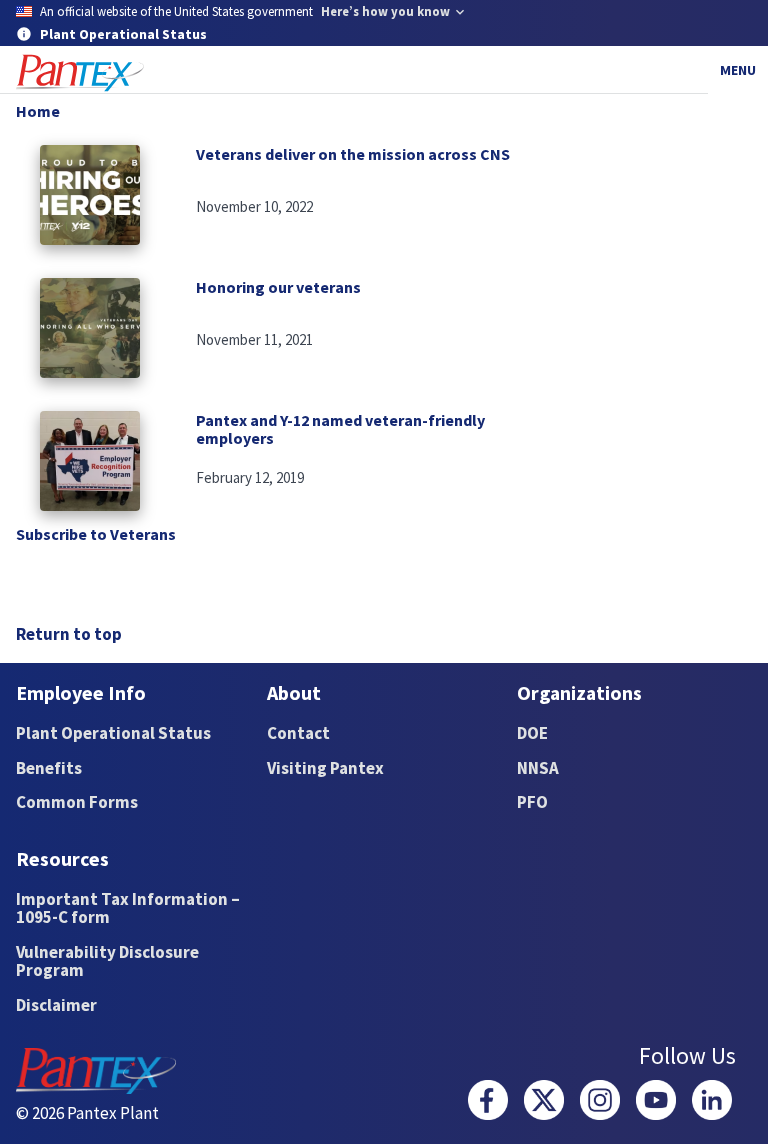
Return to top (69, 634)
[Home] (80, 73)
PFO (532, 802)
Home (38, 111)
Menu (738, 70)
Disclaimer (56, 1005)
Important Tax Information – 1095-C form (128, 908)
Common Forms (77, 802)
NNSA (538, 768)
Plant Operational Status (113, 733)
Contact (298, 733)
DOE (532, 733)
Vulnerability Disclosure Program (107, 961)
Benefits (49, 768)
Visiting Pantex (325, 768)
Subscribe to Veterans (96, 534)
